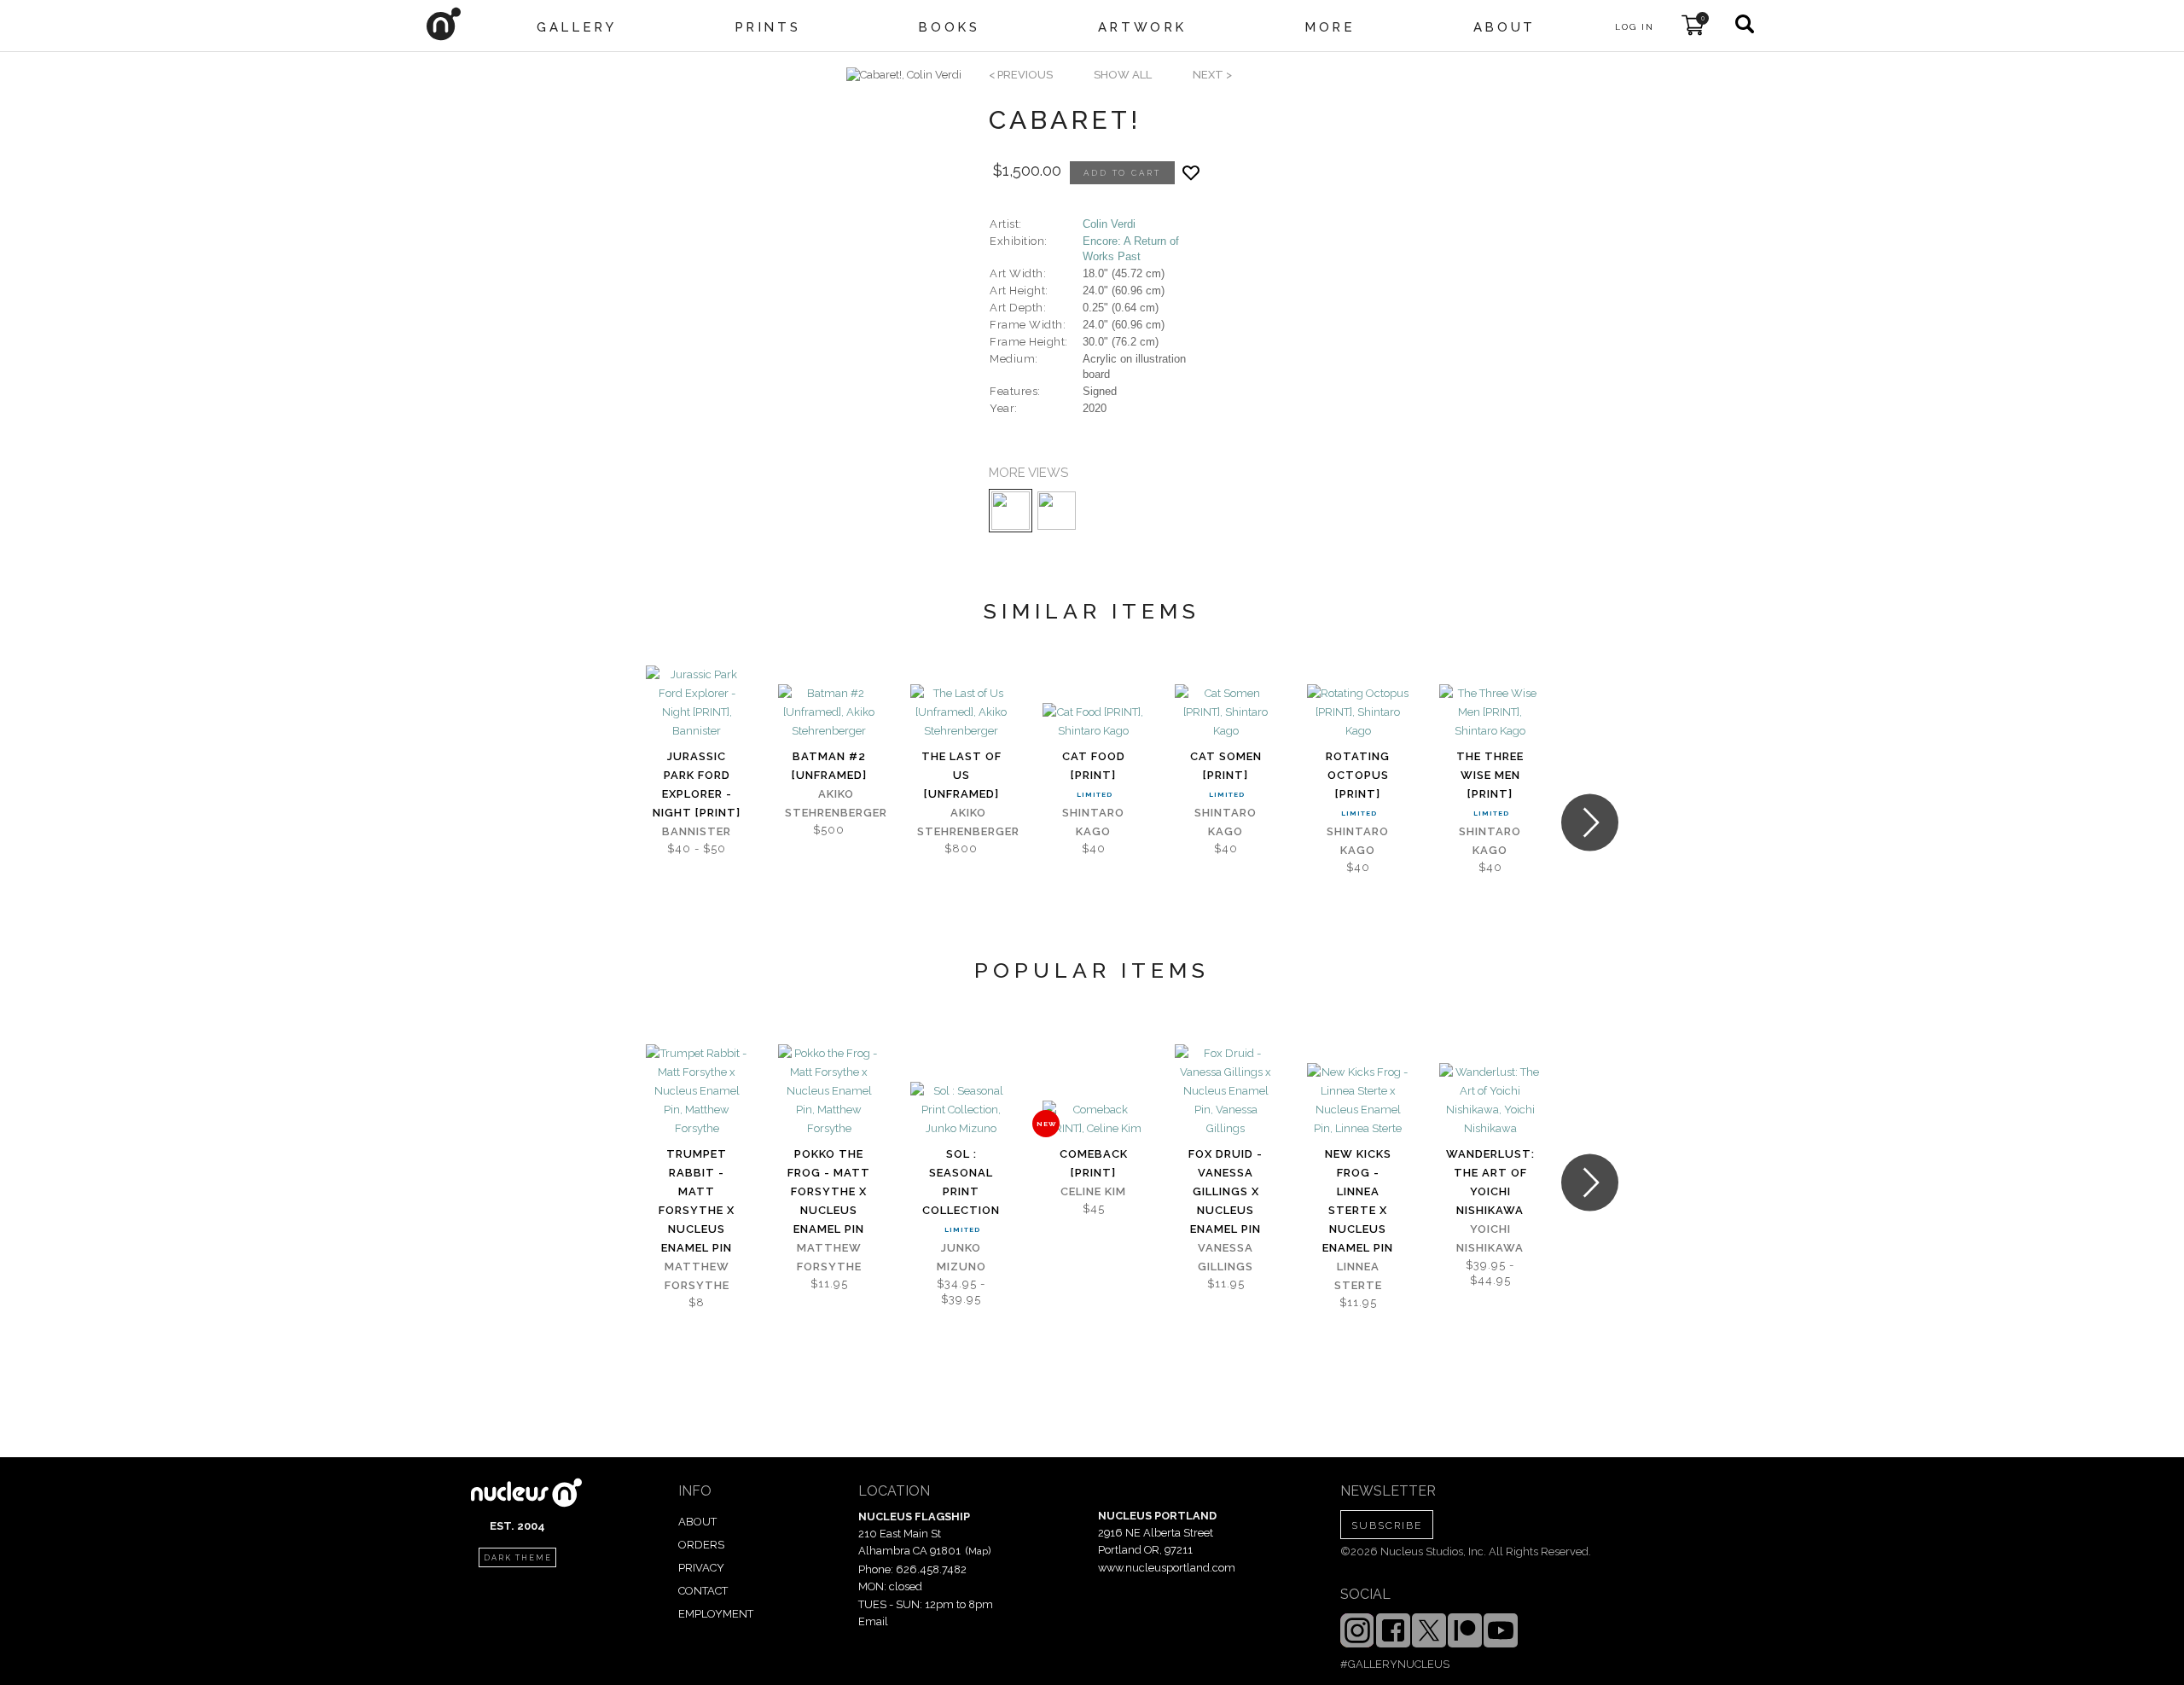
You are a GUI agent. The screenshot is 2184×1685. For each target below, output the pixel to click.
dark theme (518, 1558)
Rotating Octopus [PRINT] (1358, 775)
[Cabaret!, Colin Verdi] (904, 75)
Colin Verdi (1109, 224)
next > (1212, 75)
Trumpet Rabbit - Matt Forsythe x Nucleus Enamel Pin (697, 1201)
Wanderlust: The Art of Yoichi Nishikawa (1490, 1182)
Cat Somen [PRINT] (1226, 766)
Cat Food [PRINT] (1094, 766)
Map (978, 1551)
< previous (1021, 75)
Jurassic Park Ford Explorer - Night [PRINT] (697, 784)
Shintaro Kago (1093, 822)
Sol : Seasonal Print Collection (961, 1182)
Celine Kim (1093, 1191)
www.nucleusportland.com (1167, 1568)
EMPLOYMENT (716, 1614)
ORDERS (701, 1545)
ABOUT (697, 1522)
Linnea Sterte (1358, 1276)
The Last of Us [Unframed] (961, 775)
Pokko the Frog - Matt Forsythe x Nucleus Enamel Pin (829, 1191)
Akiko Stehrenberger (836, 803)
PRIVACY (701, 1568)
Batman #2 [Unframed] (829, 766)
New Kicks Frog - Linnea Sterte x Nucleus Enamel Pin (1358, 1201)
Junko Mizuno (961, 1257)
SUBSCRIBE (1387, 1525)
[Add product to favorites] (1191, 173)
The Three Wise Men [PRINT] (1490, 775)
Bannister (697, 831)
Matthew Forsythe (697, 1276)
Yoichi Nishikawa (1490, 1238)
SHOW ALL (1123, 75)
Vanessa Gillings (1226, 1257)
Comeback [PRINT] (1094, 1163)
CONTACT (703, 1591)
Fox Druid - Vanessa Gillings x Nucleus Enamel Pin (1226, 1191)
